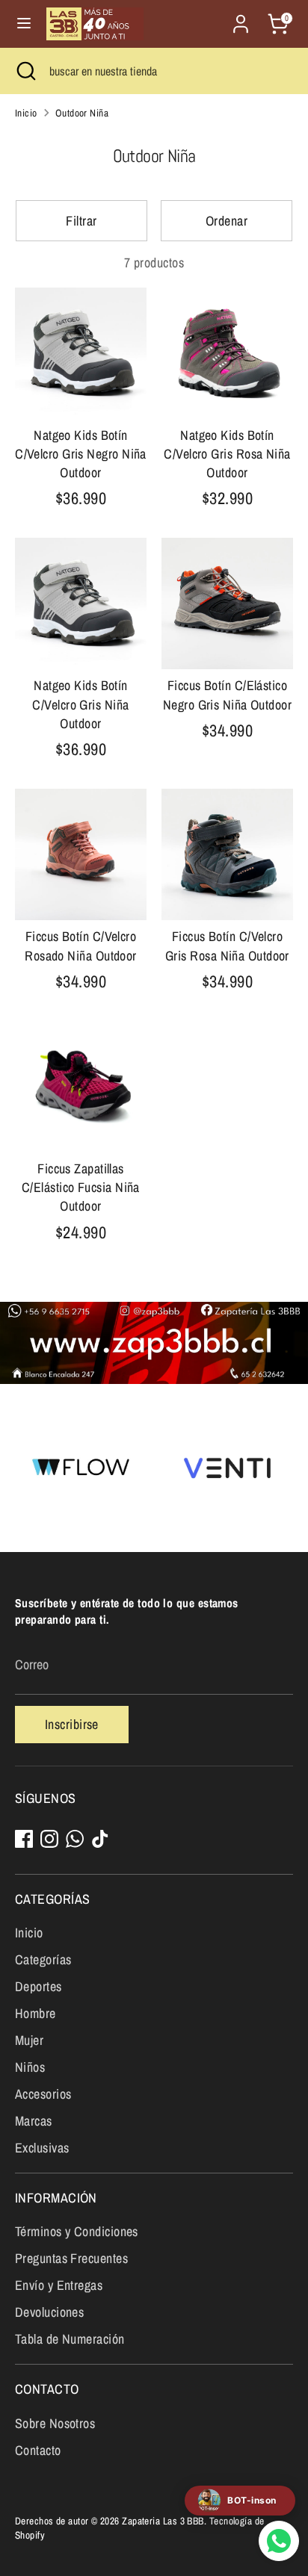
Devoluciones (49, 2312)
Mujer (29, 2040)
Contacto (38, 2450)
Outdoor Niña (82, 113)
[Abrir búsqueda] (25, 71)
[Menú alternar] (24, 24)
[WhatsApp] (75, 1839)
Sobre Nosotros (55, 2423)
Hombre (36, 2013)
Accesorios (43, 2094)
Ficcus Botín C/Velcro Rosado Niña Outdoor (81, 946)
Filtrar (81, 221)
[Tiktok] (100, 1839)
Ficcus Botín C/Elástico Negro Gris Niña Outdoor (227, 695)
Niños (30, 2067)
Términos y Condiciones (77, 2231)
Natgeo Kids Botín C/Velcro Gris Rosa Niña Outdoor (227, 454)
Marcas (34, 2121)
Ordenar (227, 221)
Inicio (26, 113)
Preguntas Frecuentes (71, 2258)
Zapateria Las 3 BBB (163, 2521)
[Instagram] (49, 1839)
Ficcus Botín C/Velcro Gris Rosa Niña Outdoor (227, 946)
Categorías (43, 1959)
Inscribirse (72, 1724)
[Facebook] (24, 1839)
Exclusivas (42, 2148)
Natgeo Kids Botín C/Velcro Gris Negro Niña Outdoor (81, 454)
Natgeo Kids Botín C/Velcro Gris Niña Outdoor (80, 704)
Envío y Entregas (59, 2285)
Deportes (38, 1986)
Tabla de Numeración (70, 2339)
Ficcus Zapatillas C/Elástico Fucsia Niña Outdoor (81, 1187)
